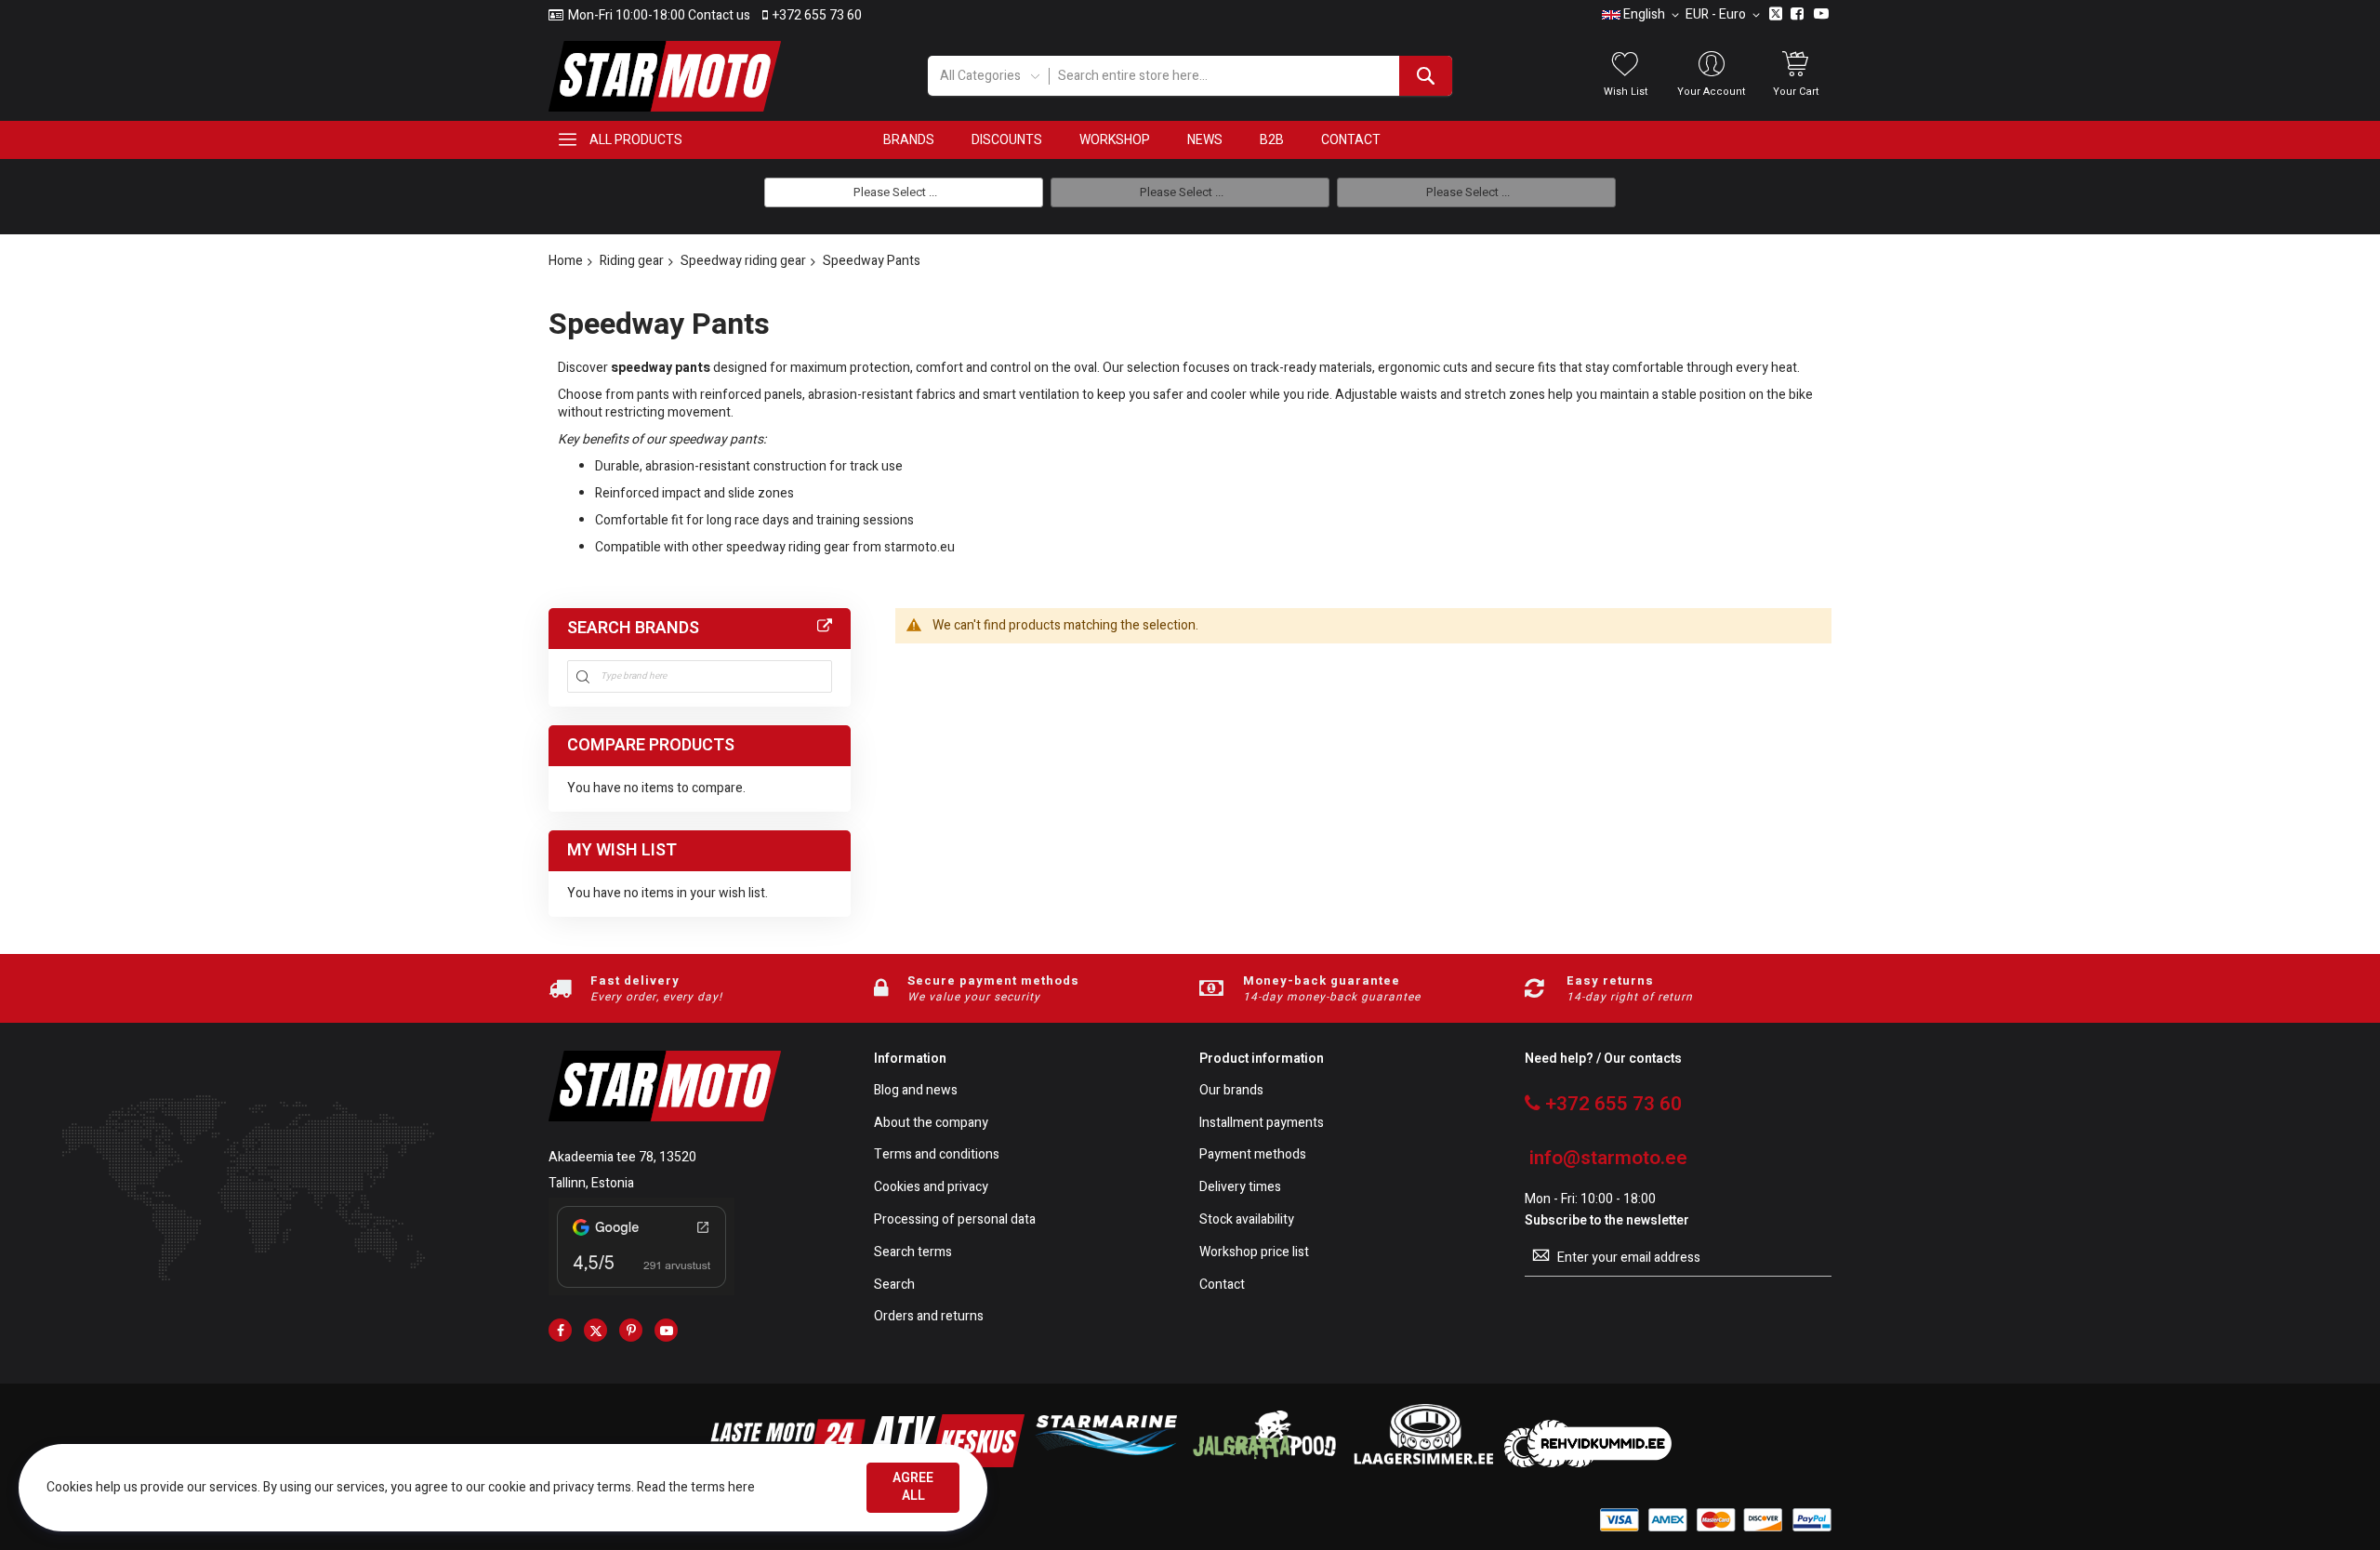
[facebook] (560, 1330)
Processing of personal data (955, 1220)
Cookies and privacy (931, 1188)
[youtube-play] (666, 1330)
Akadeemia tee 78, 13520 (622, 1157)
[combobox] (1250, 76)
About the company (931, 1124)
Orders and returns (929, 1317)
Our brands (1231, 1091)
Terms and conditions (937, 1155)
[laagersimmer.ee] (1423, 1463)
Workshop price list (1254, 1253)
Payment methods (1253, 1155)
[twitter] (595, 1330)
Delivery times (1240, 1188)
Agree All (913, 1487)
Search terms (913, 1253)
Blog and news (916, 1091)
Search (894, 1285)
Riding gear (632, 261)
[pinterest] (631, 1330)
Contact (1222, 1285)
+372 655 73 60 (817, 16)
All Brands (825, 627)
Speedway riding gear (743, 261)
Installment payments (1262, 1124)
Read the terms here (696, 1487)
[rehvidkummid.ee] (1588, 1463)
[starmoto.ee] (665, 76)
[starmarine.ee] (1105, 1463)
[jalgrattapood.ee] (1264, 1463)
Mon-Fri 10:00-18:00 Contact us (659, 16)
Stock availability (1247, 1220)
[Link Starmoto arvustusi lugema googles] (641, 1291)
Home (566, 261)
